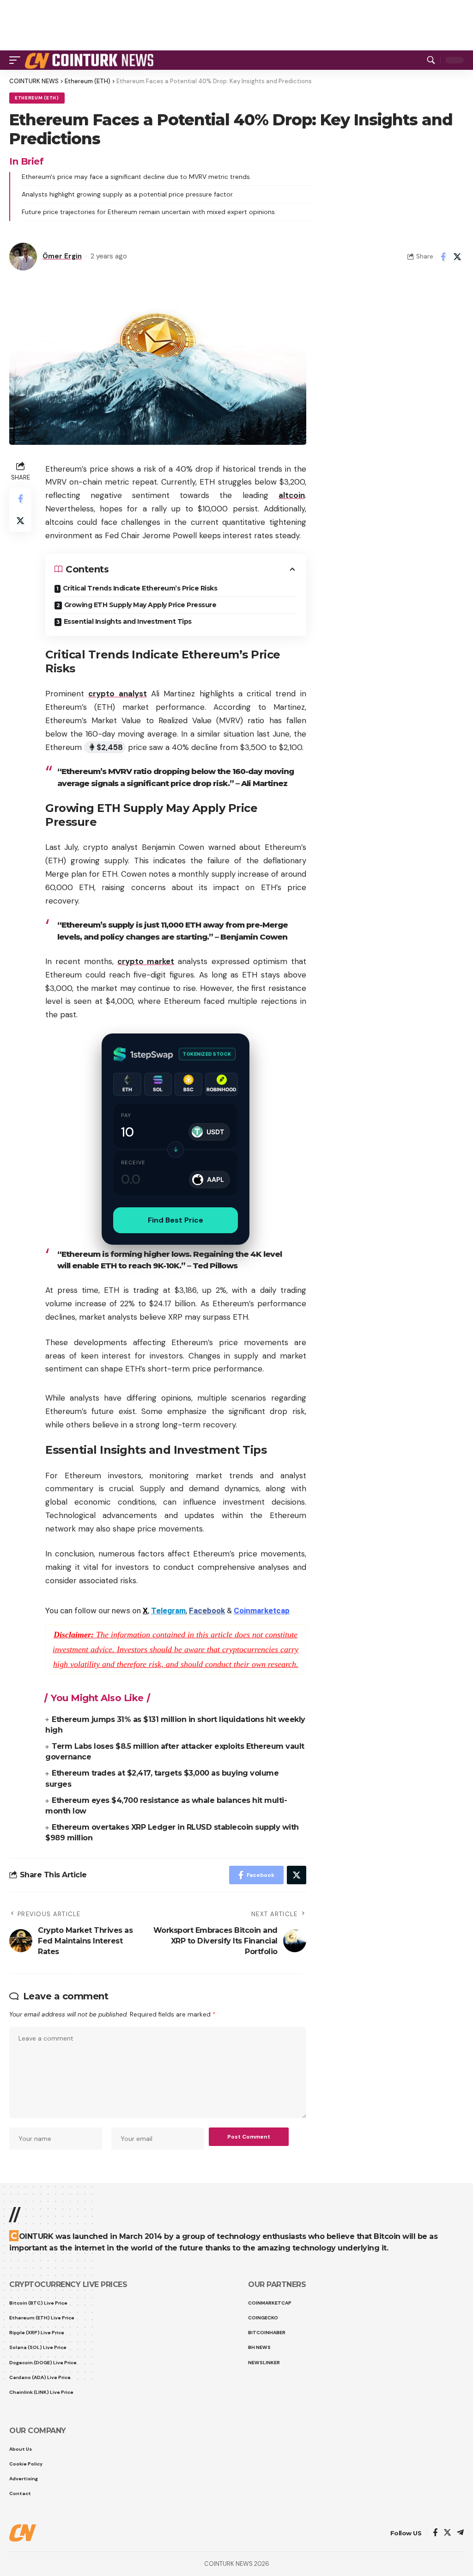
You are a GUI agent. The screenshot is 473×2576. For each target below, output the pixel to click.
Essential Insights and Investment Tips (128, 621)
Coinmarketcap (262, 1611)
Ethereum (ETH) (37, 98)
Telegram (168, 1611)
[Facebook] (435, 2533)
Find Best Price (176, 1220)
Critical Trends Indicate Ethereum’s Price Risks (140, 588)
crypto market (146, 961)
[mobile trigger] (17, 60)
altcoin (292, 495)
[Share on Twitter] (457, 257)
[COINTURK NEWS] (91, 60)
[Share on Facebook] (443, 257)
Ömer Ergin (62, 256)
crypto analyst (117, 694)
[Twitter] (447, 2533)
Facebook (207, 1611)
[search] (431, 60)
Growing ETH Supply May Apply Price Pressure (140, 605)
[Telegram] (460, 2533)
